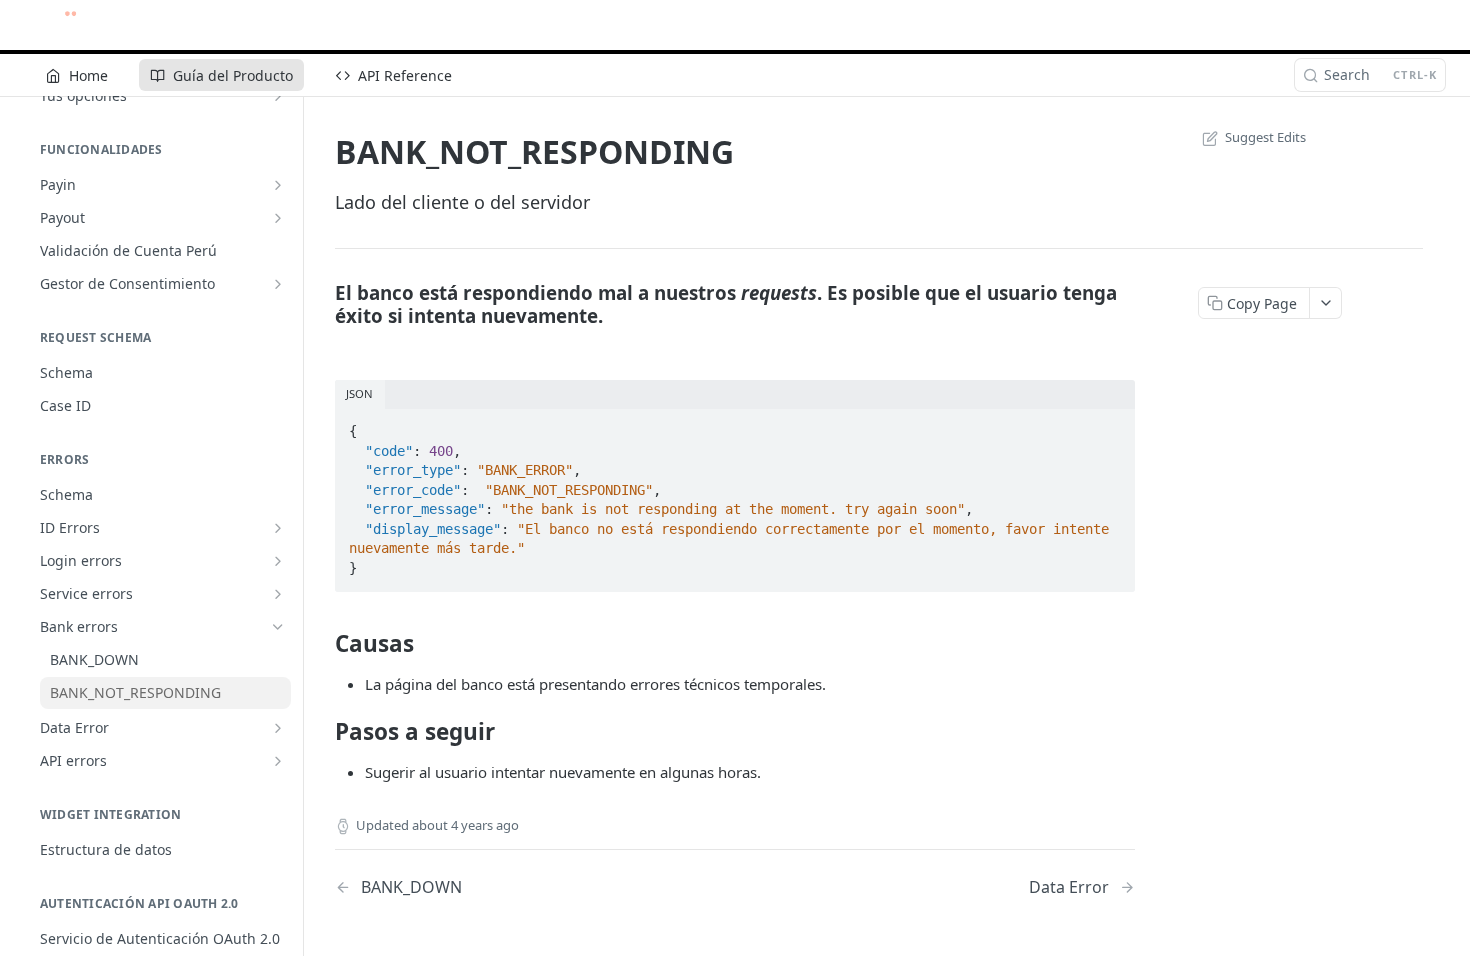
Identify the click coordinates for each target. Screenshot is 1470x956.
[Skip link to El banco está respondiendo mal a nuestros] (321, 304)
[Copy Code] (1111, 425)
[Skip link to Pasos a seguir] (321, 732)
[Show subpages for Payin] (278, 185)
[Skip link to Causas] (321, 643)
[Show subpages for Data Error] (278, 728)
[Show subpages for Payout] (278, 218)
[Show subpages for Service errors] (278, 594)
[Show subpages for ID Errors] (278, 528)
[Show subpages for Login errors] (278, 561)
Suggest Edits (1265, 137)
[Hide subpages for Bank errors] (278, 627)
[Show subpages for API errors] (278, 761)
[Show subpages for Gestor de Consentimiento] (278, 284)
